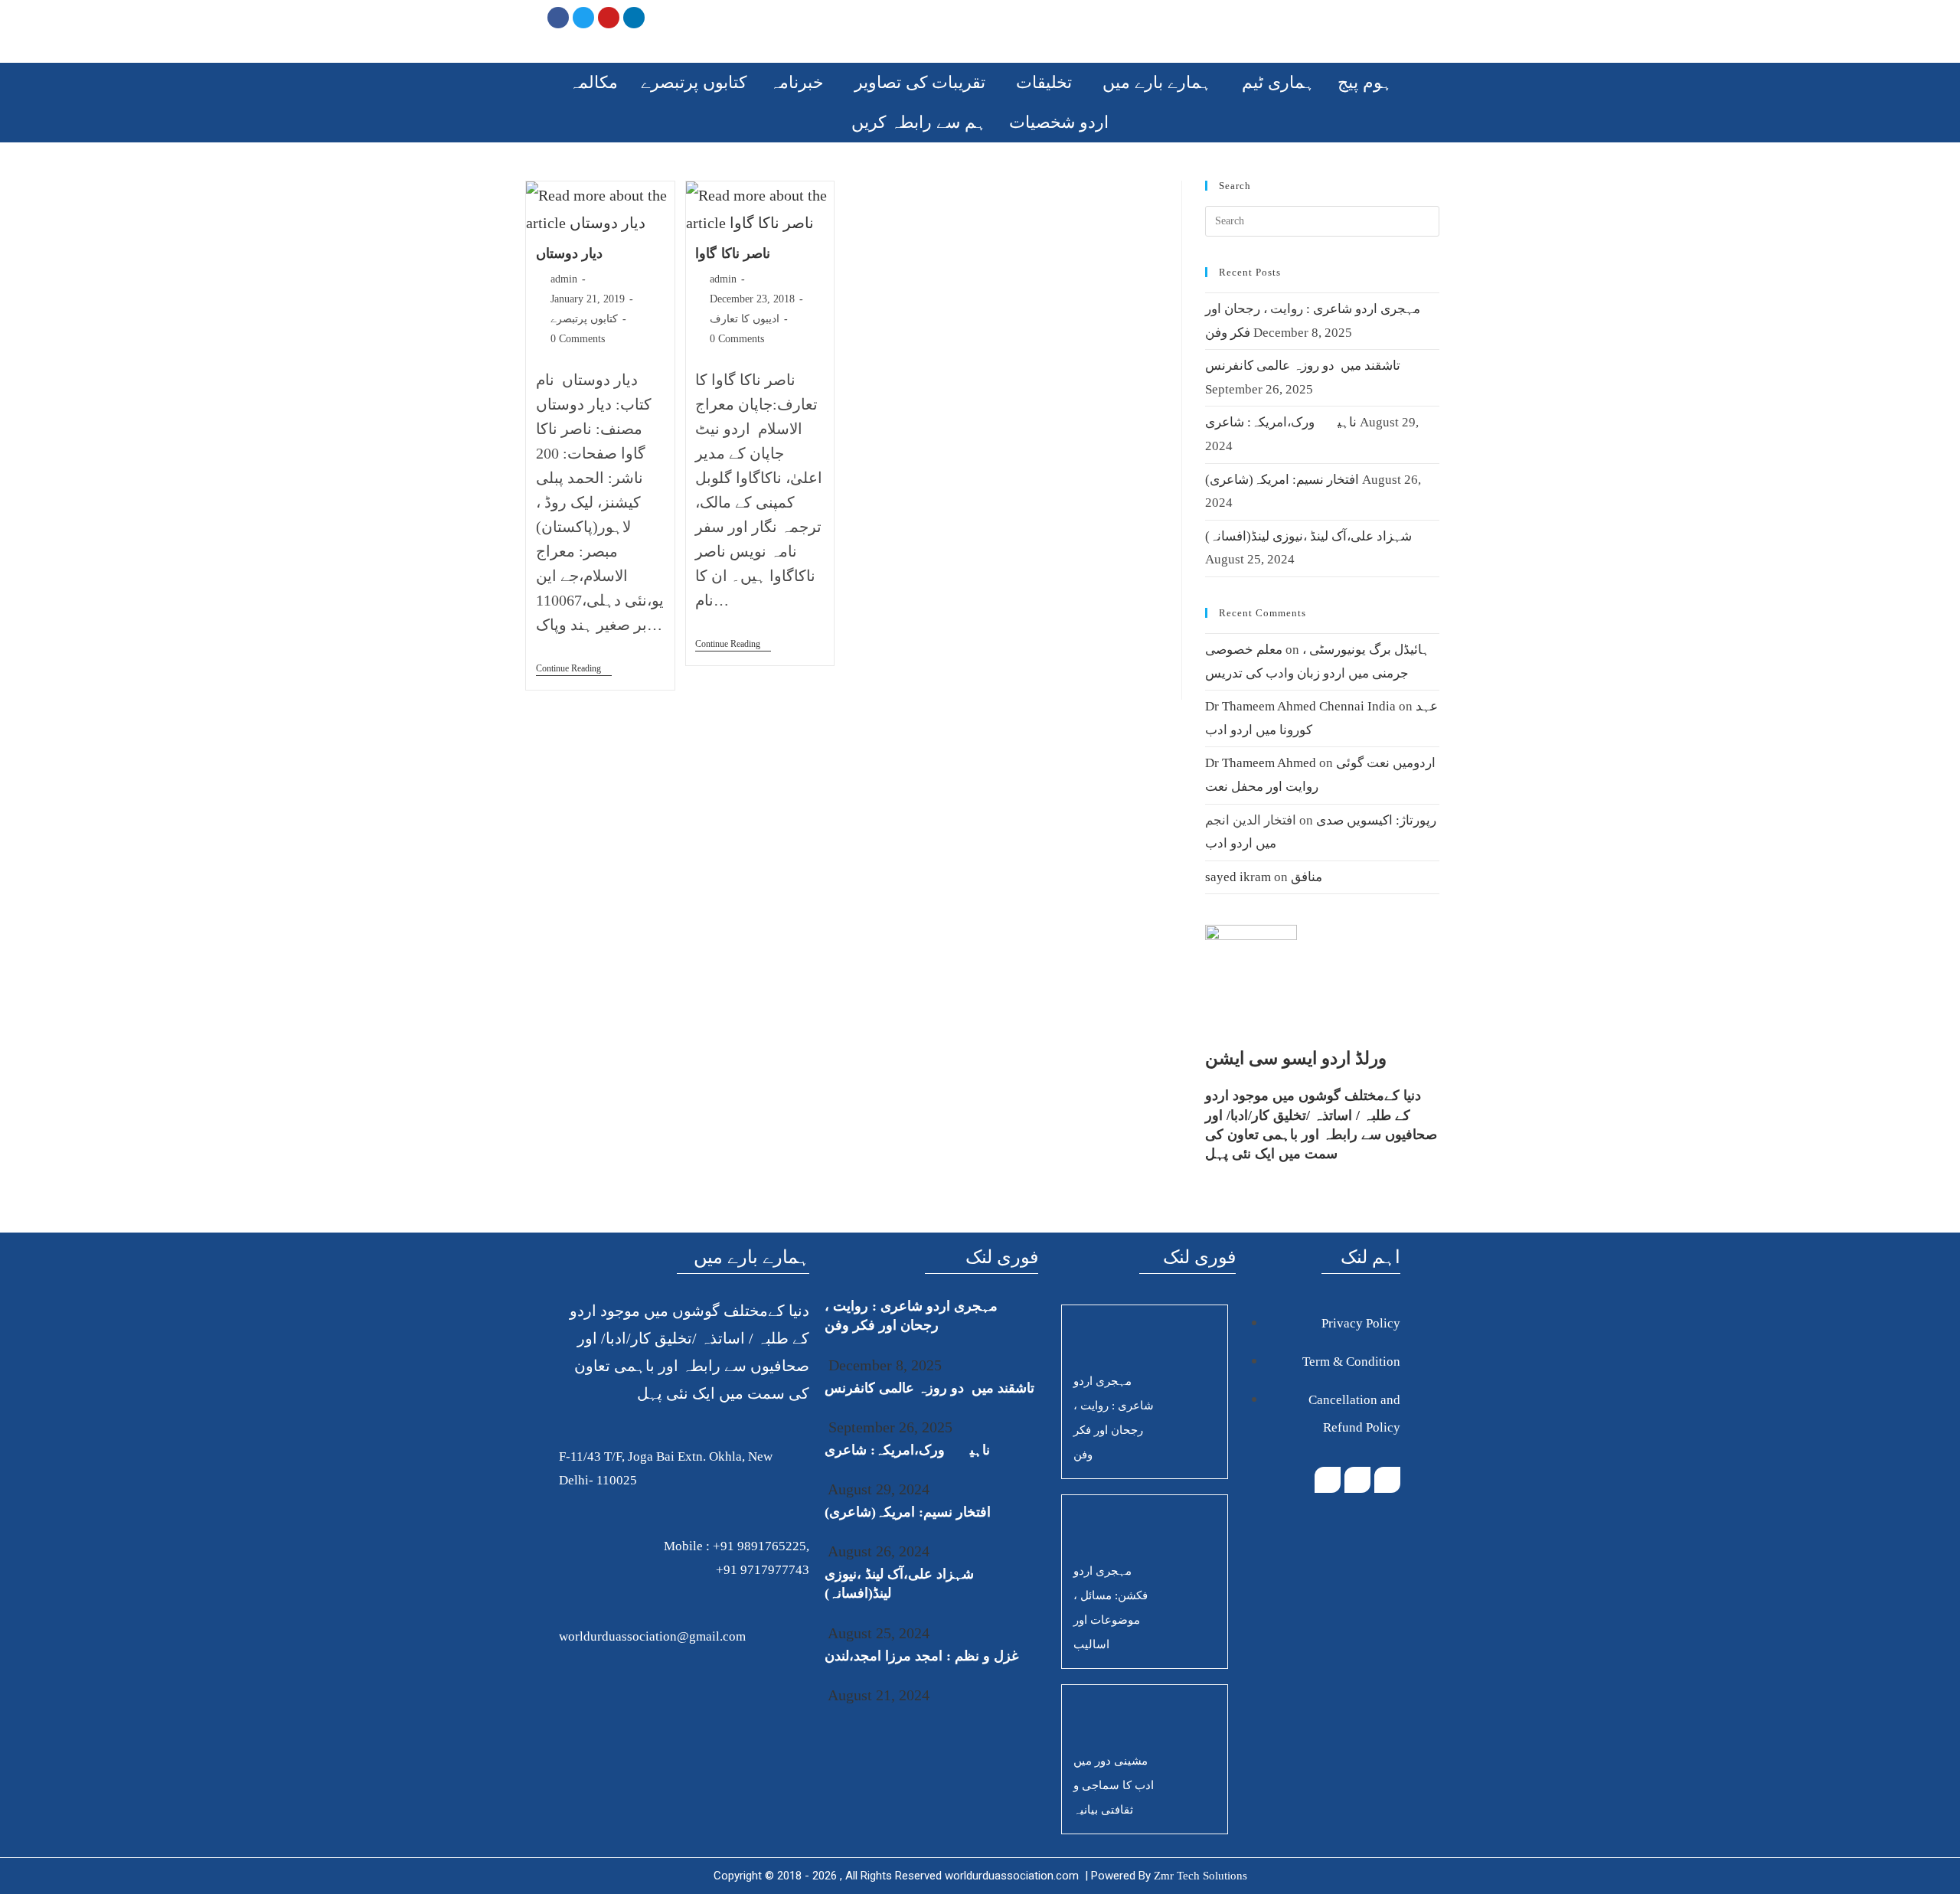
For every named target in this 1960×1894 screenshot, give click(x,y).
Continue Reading (574, 668)
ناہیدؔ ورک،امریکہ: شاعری (1281, 422)
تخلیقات (1044, 82)
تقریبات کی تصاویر (920, 82)
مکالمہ (593, 82)
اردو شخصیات (1059, 122)
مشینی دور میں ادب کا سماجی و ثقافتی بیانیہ (1114, 1785)
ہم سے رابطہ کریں (919, 122)
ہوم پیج (1365, 82)
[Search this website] (1322, 220)
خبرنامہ (797, 82)
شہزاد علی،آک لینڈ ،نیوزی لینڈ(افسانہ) (1308, 536)
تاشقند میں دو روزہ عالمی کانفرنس (1303, 366)
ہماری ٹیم (1278, 82)
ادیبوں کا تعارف (745, 319)
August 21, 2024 (877, 1695)
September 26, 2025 (889, 1427)
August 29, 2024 (877, 1489)
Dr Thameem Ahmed (1261, 763)
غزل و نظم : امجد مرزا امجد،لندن (921, 1656)
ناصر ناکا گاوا (733, 253)
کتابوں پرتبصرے (694, 82)
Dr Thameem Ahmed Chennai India (1300, 706)
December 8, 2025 (883, 1365)
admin (564, 279)
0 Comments (578, 339)
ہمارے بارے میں (1157, 82)
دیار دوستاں (570, 253)
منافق (1307, 877)
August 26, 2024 (877, 1551)
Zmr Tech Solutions (1200, 1876)
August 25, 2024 (877, 1633)
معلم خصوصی (1244, 650)
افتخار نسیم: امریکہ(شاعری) (1282, 480)
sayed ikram (1238, 877)
